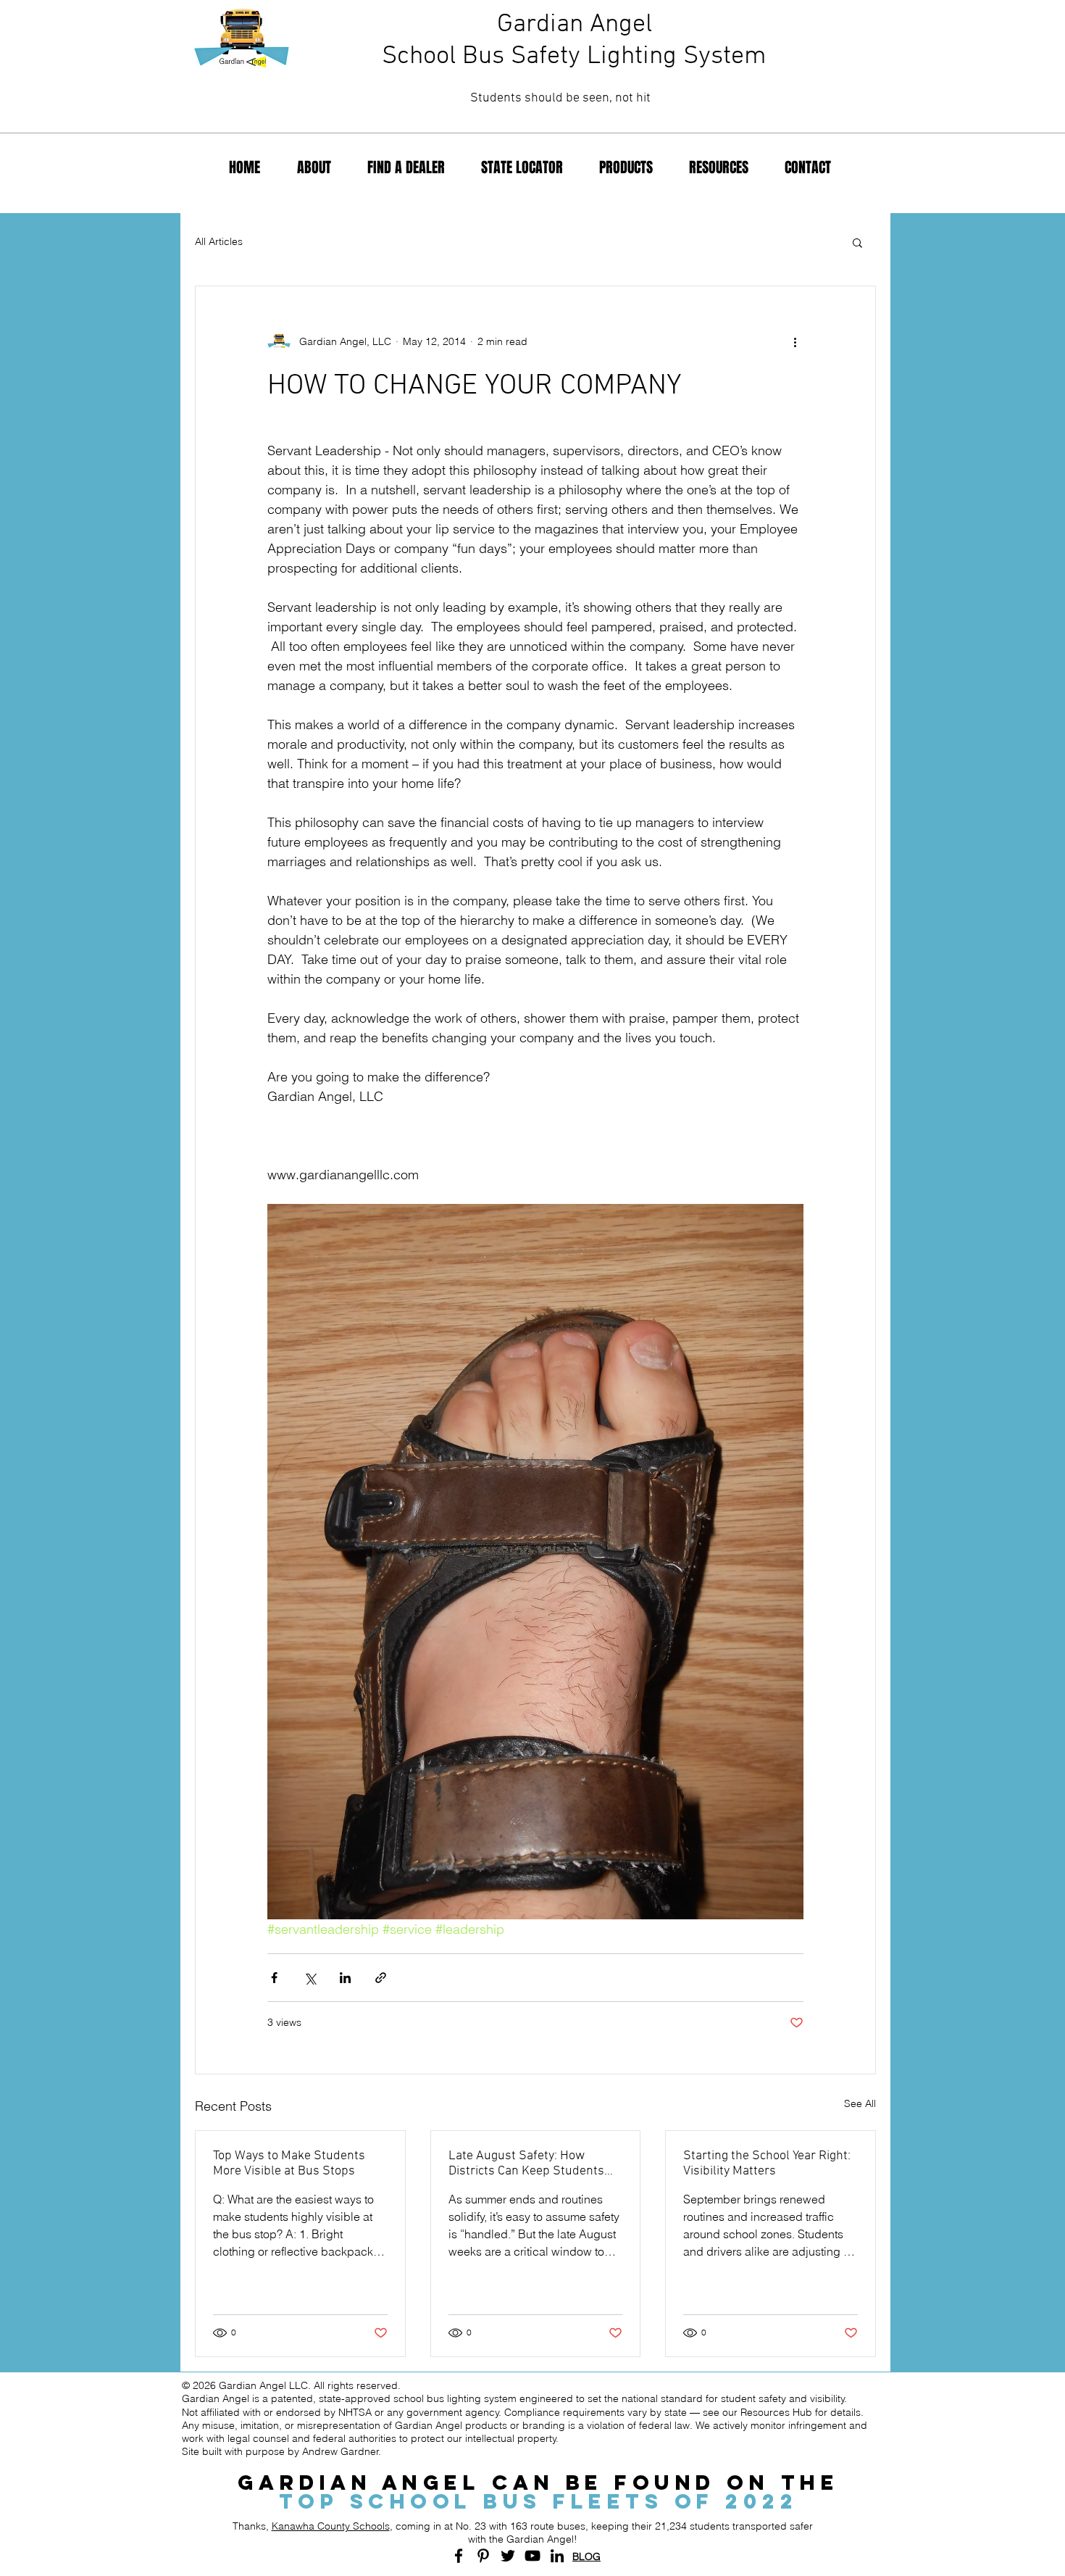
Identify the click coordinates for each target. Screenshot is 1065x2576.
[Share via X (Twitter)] (310, 1978)
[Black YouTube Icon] (532, 2556)
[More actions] (795, 341)
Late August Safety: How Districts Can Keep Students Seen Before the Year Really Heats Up (526, 2164)
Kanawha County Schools (331, 2526)
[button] (857, 242)
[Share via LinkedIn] (345, 1978)
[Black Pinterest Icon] (483, 2556)
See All (860, 2103)
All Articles (219, 241)
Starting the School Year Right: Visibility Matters (767, 2164)
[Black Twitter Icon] (508, 2556)
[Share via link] (381, 1978)
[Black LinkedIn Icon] (557, 2556)
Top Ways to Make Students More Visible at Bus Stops (289, 2164)
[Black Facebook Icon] (459, 2556)
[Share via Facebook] (274, 1978)
